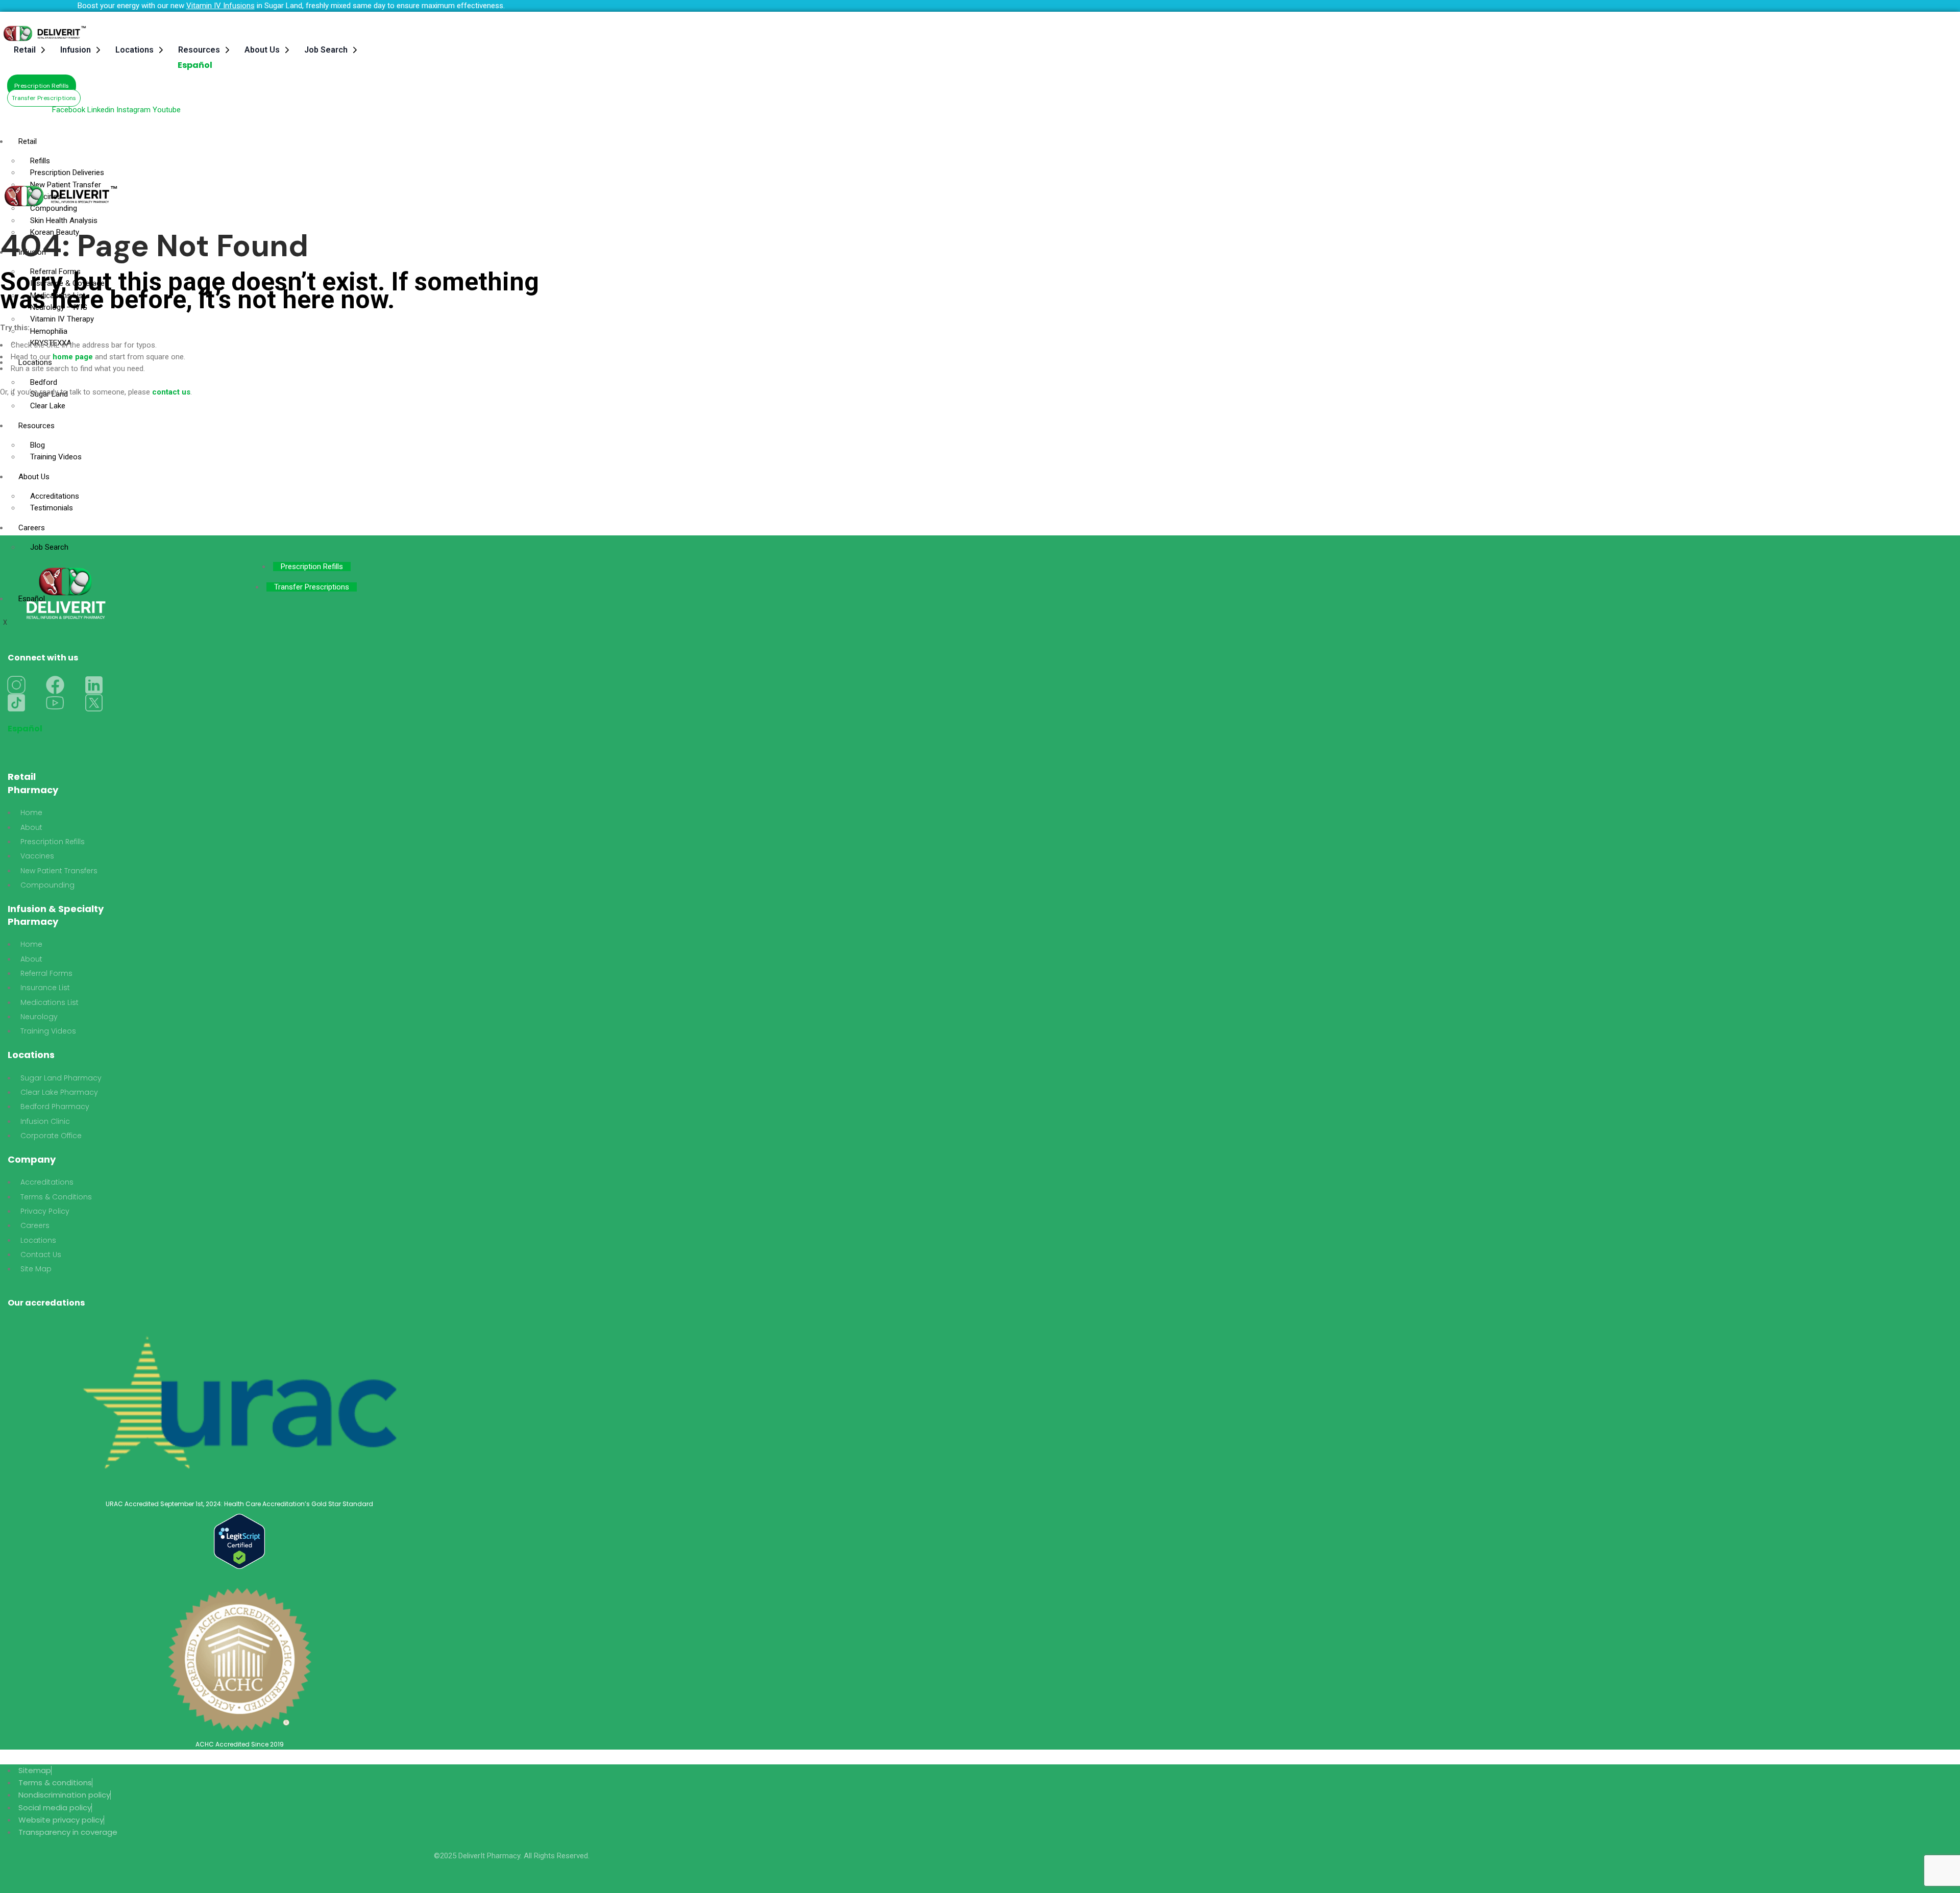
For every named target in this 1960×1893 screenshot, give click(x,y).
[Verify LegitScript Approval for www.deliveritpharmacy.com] (239, 1541)
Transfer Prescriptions (312, 587)
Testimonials (52, 508)
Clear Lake (48, 406)
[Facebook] (55, 685)
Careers (32, 528)
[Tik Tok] (16, 703)
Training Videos (56, 457)
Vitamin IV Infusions (220, 6)
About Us (262, 50)
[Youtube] (55, 703)
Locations (134, 50)
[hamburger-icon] (609, 136)
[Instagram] (16, 685)
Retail (25, 50)
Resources (199, 50)
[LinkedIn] (94, 685)
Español (195, 65)
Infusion (76, 50)
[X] (94, 703)
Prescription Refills (312, 567)
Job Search (326, 50)
